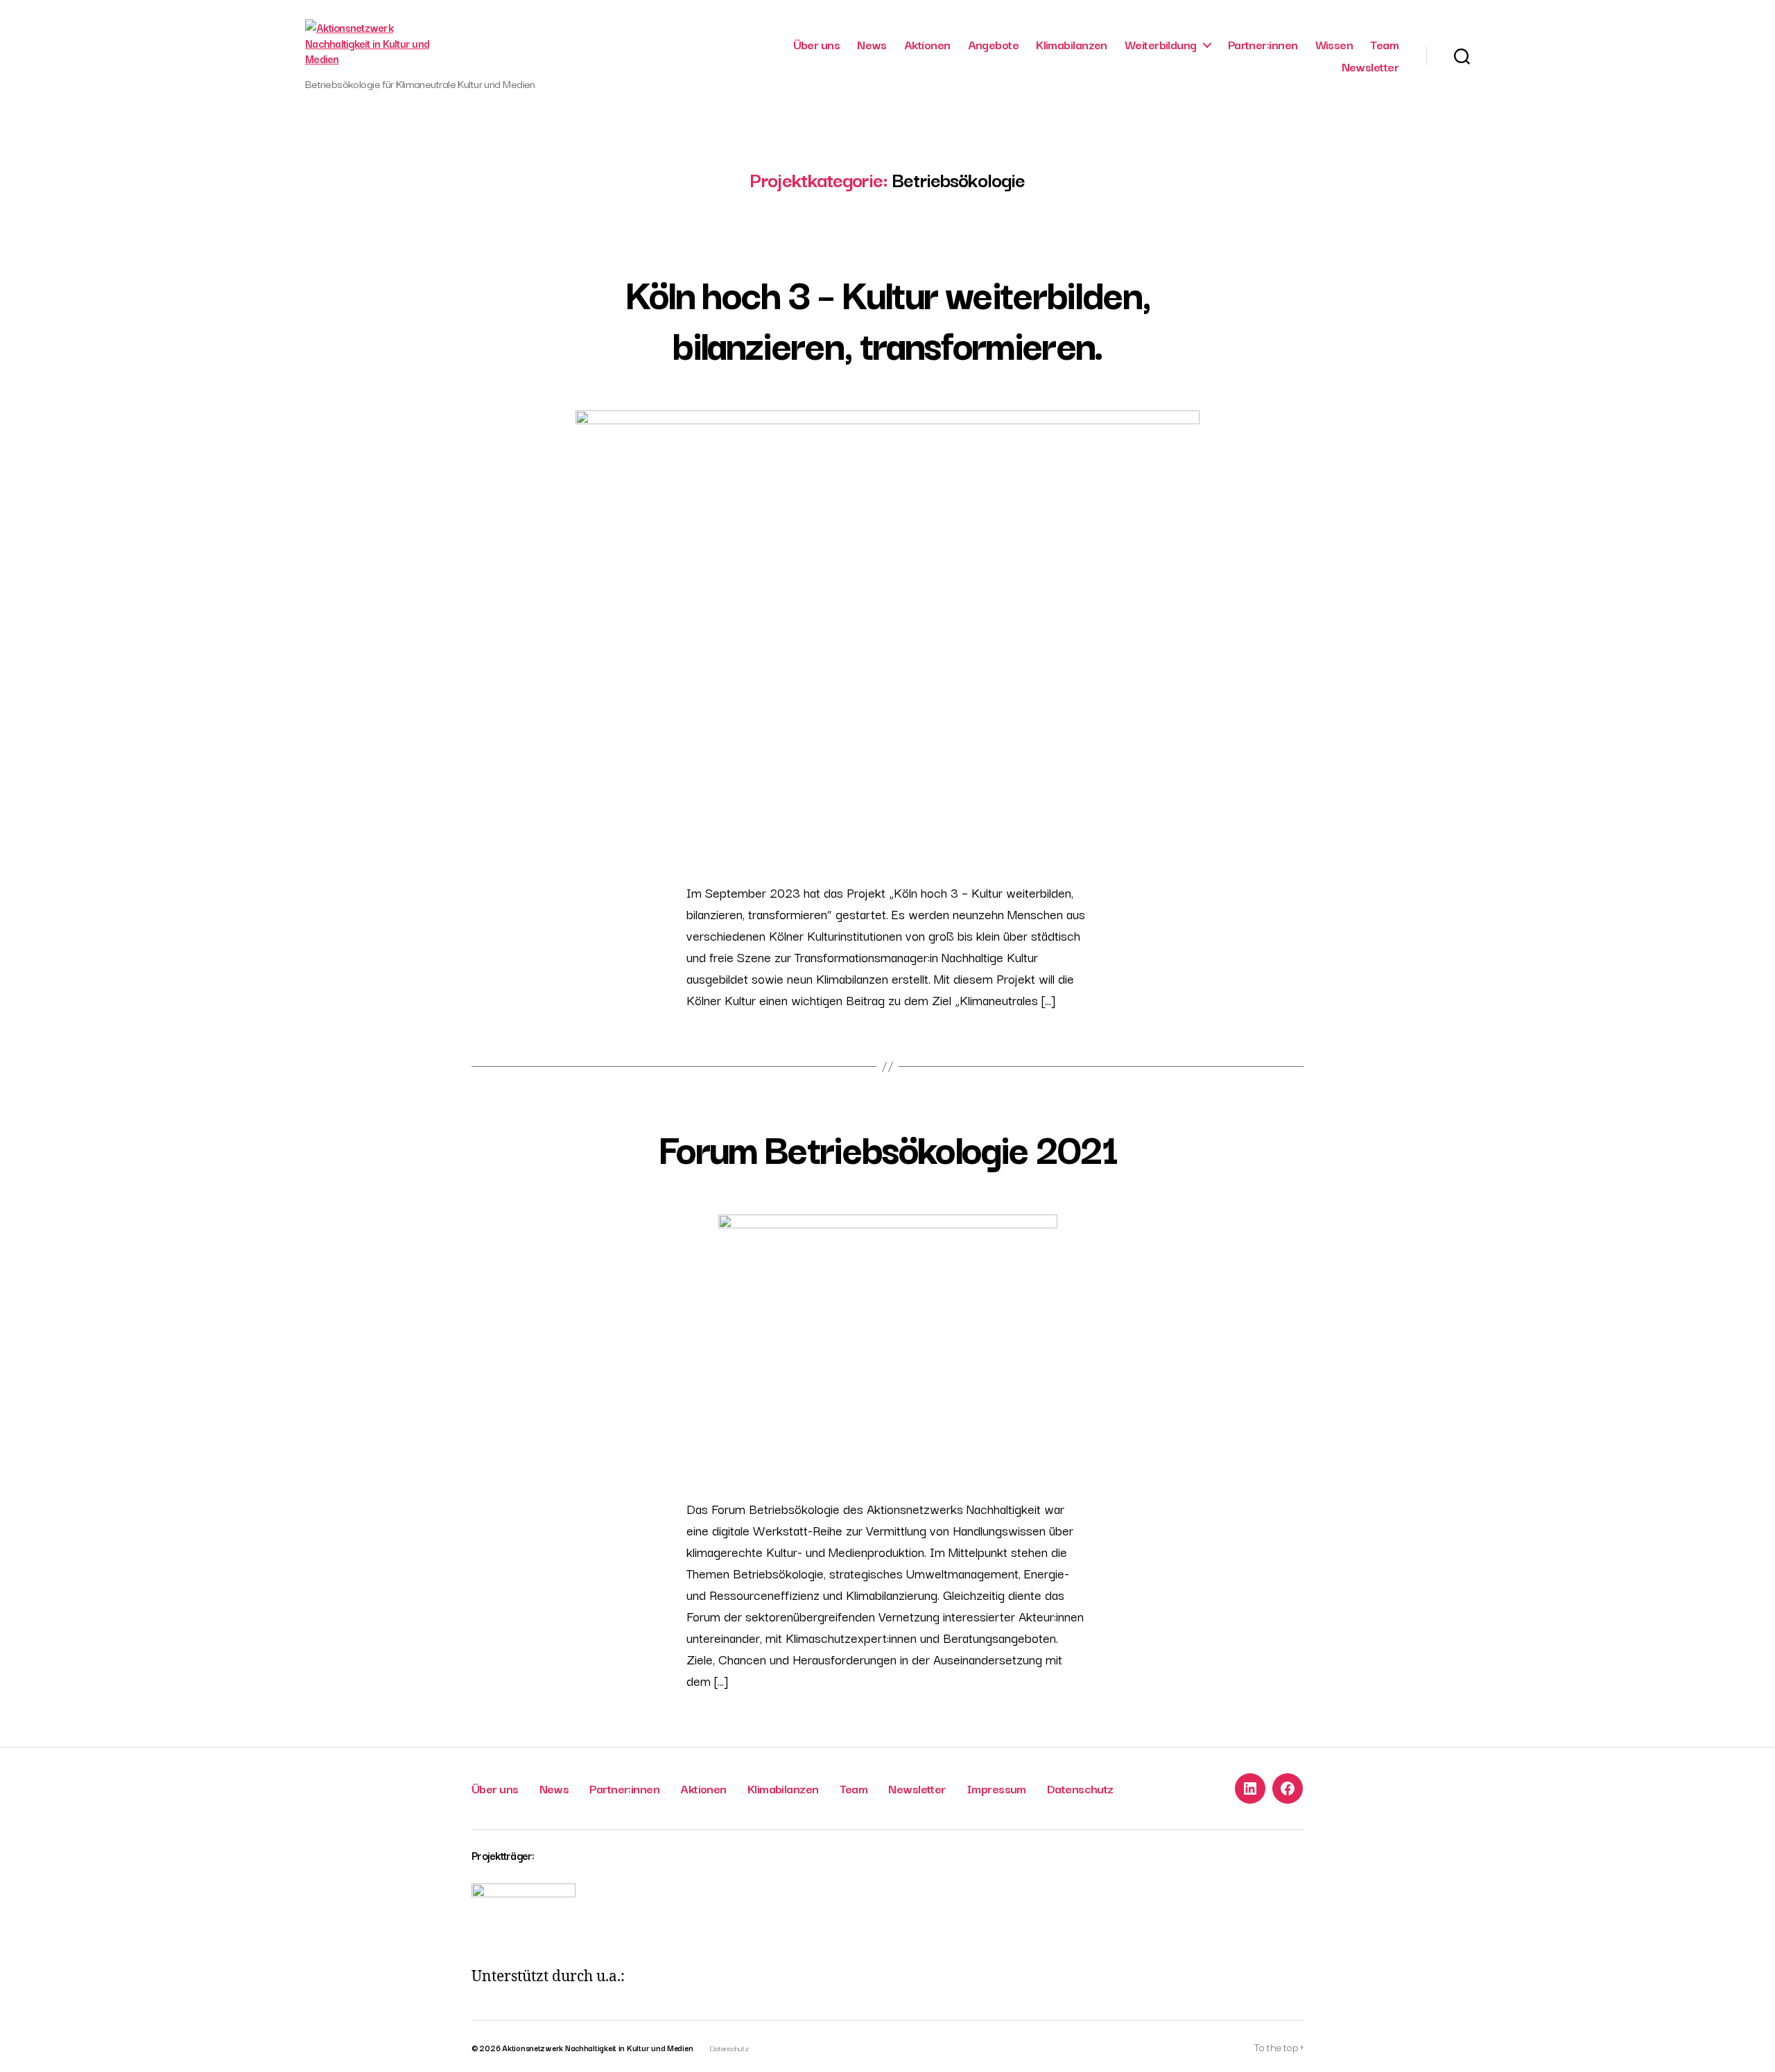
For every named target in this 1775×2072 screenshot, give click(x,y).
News (872, 44)
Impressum (996, 1788)
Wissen (1334, 44)
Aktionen (927, 44)
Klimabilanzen (1072, 44)
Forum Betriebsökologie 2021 (887, 1147)
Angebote (994, 44)
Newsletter (1370, 67)
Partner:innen (1263, 44)
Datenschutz (1080, 1788)
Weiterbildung (1161, 44)
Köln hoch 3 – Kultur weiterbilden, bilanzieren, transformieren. (888, 317)
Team (1384, 44)
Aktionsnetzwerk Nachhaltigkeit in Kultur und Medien (597, 2048)
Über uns (817, 44)
